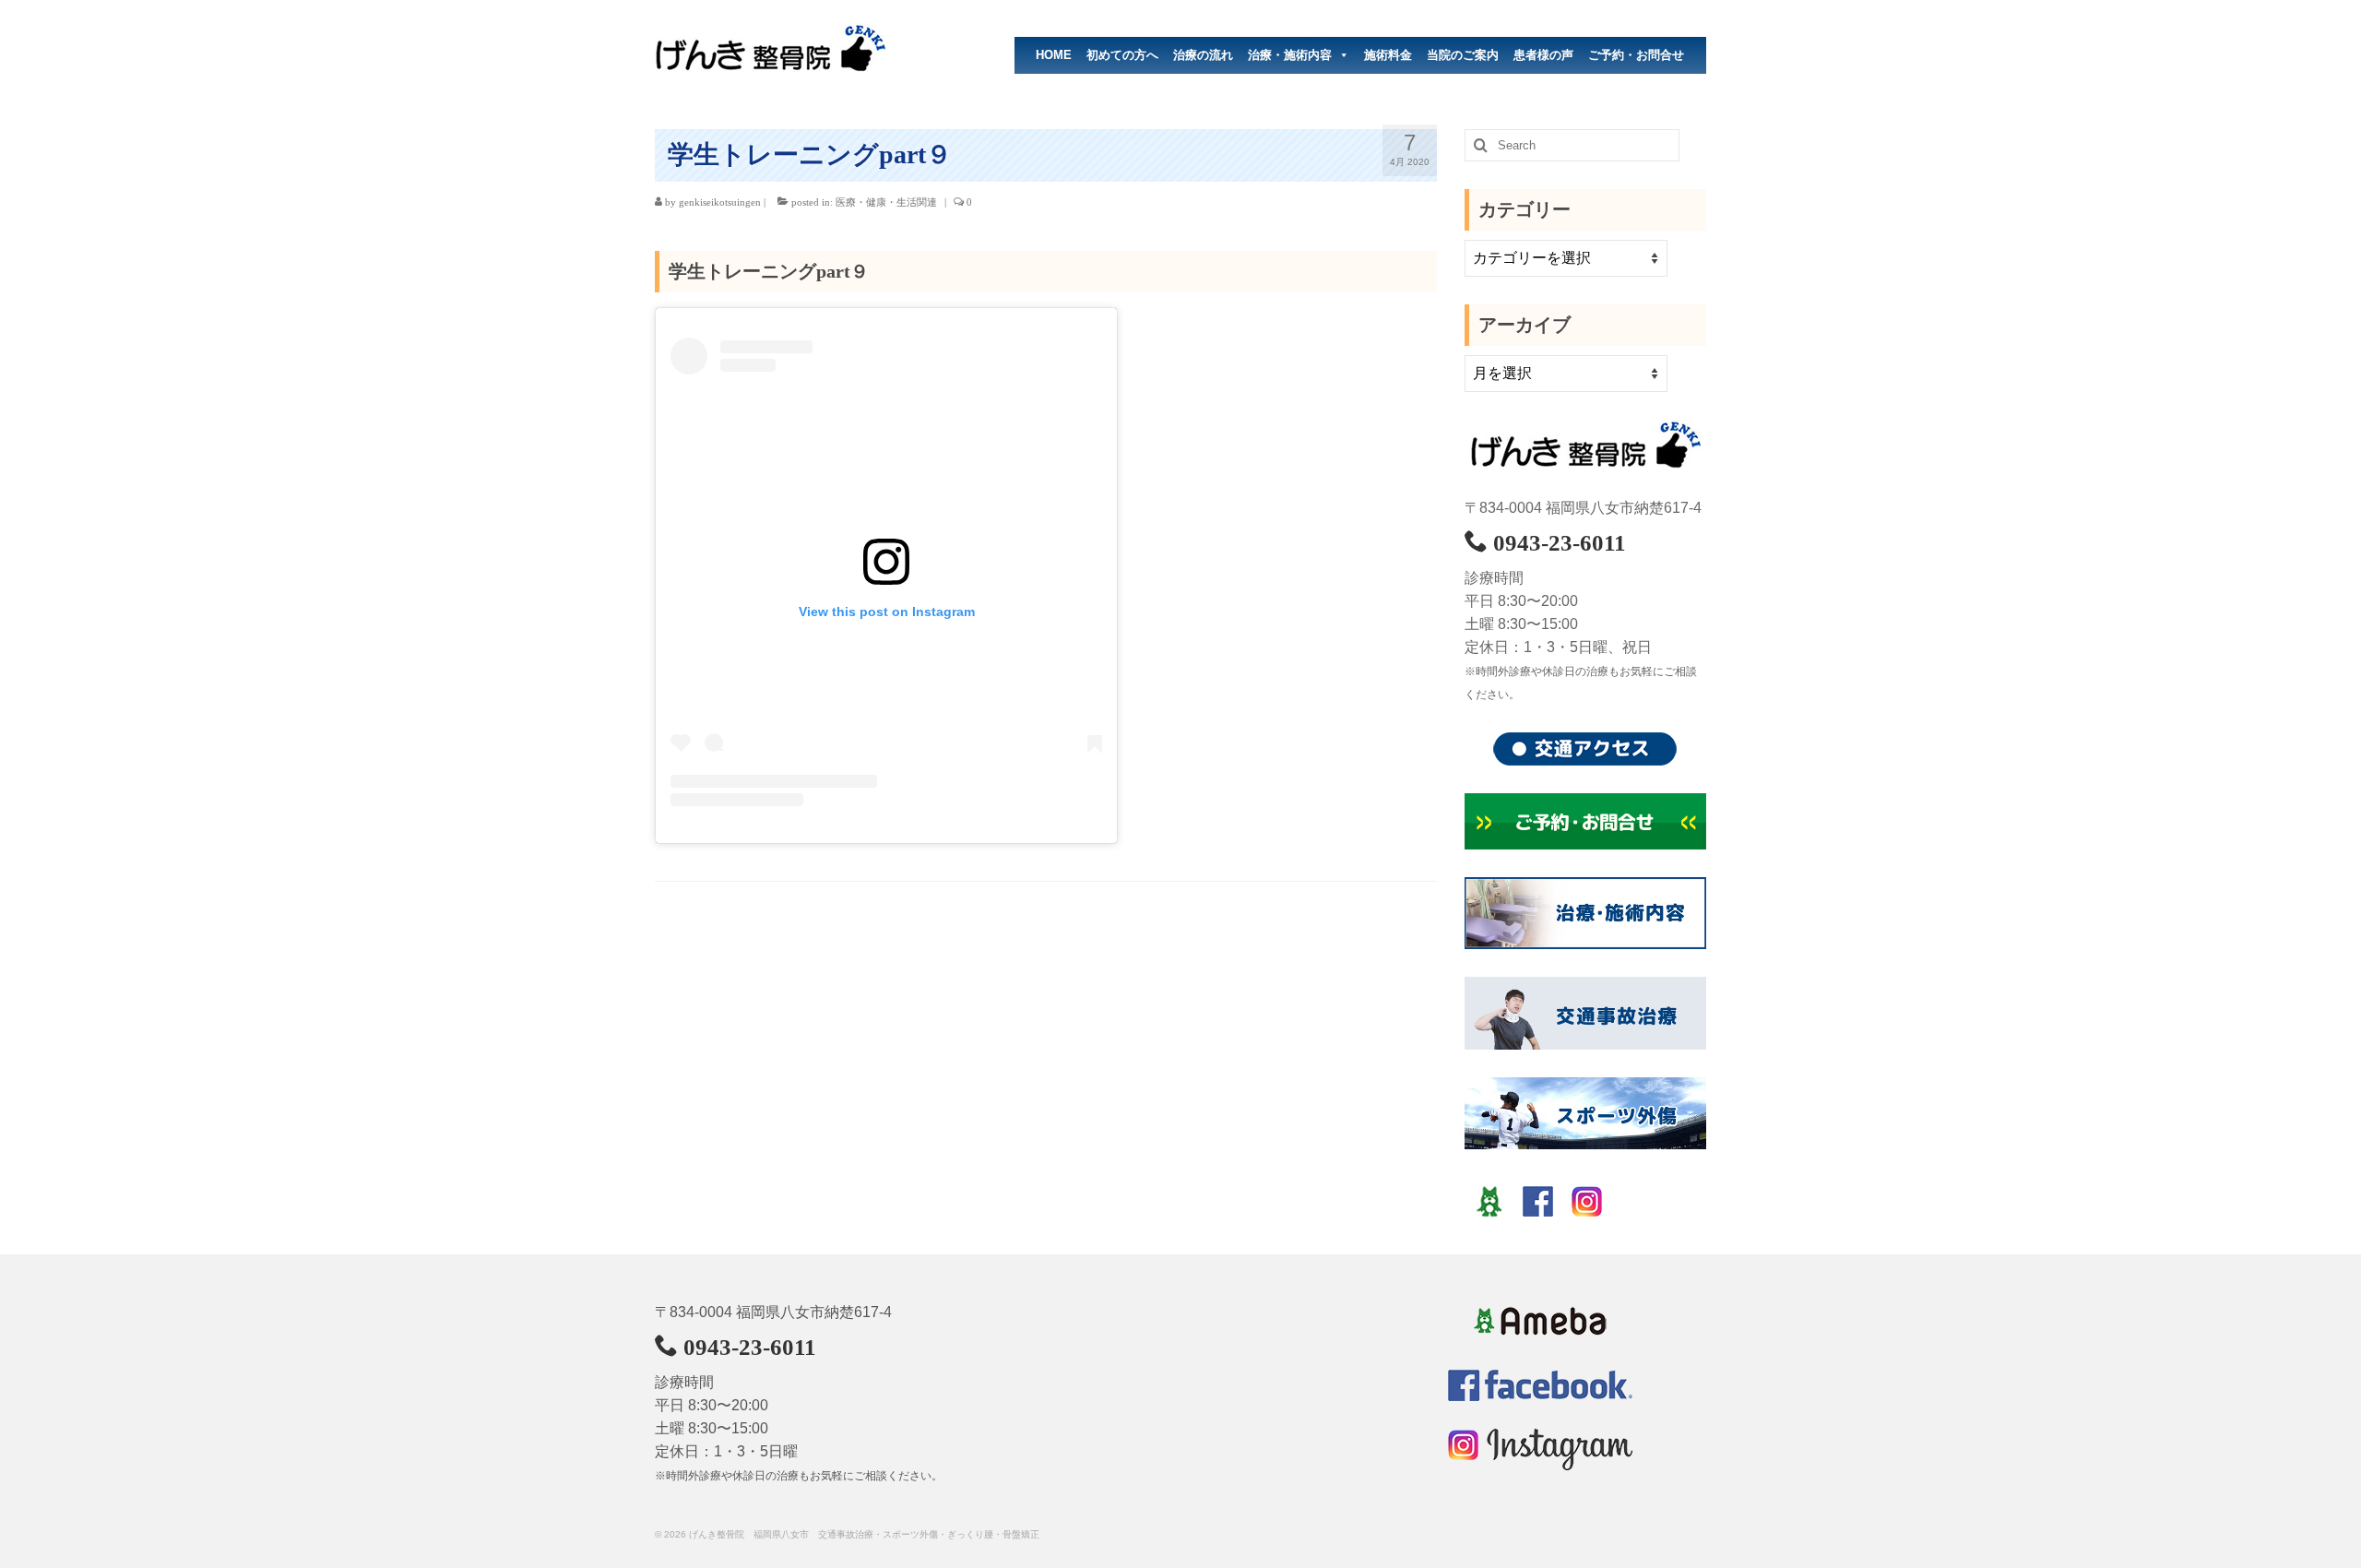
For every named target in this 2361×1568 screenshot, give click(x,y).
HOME (1054, 55)
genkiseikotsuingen (720, 202)
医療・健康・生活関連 (886, 202)
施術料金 (1388, 55)
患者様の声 (1543, 55)
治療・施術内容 (1290, 55)
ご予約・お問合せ (1636, 55)
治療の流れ (1203, 55)
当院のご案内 (1463, 55)
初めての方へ (1122, 55)
